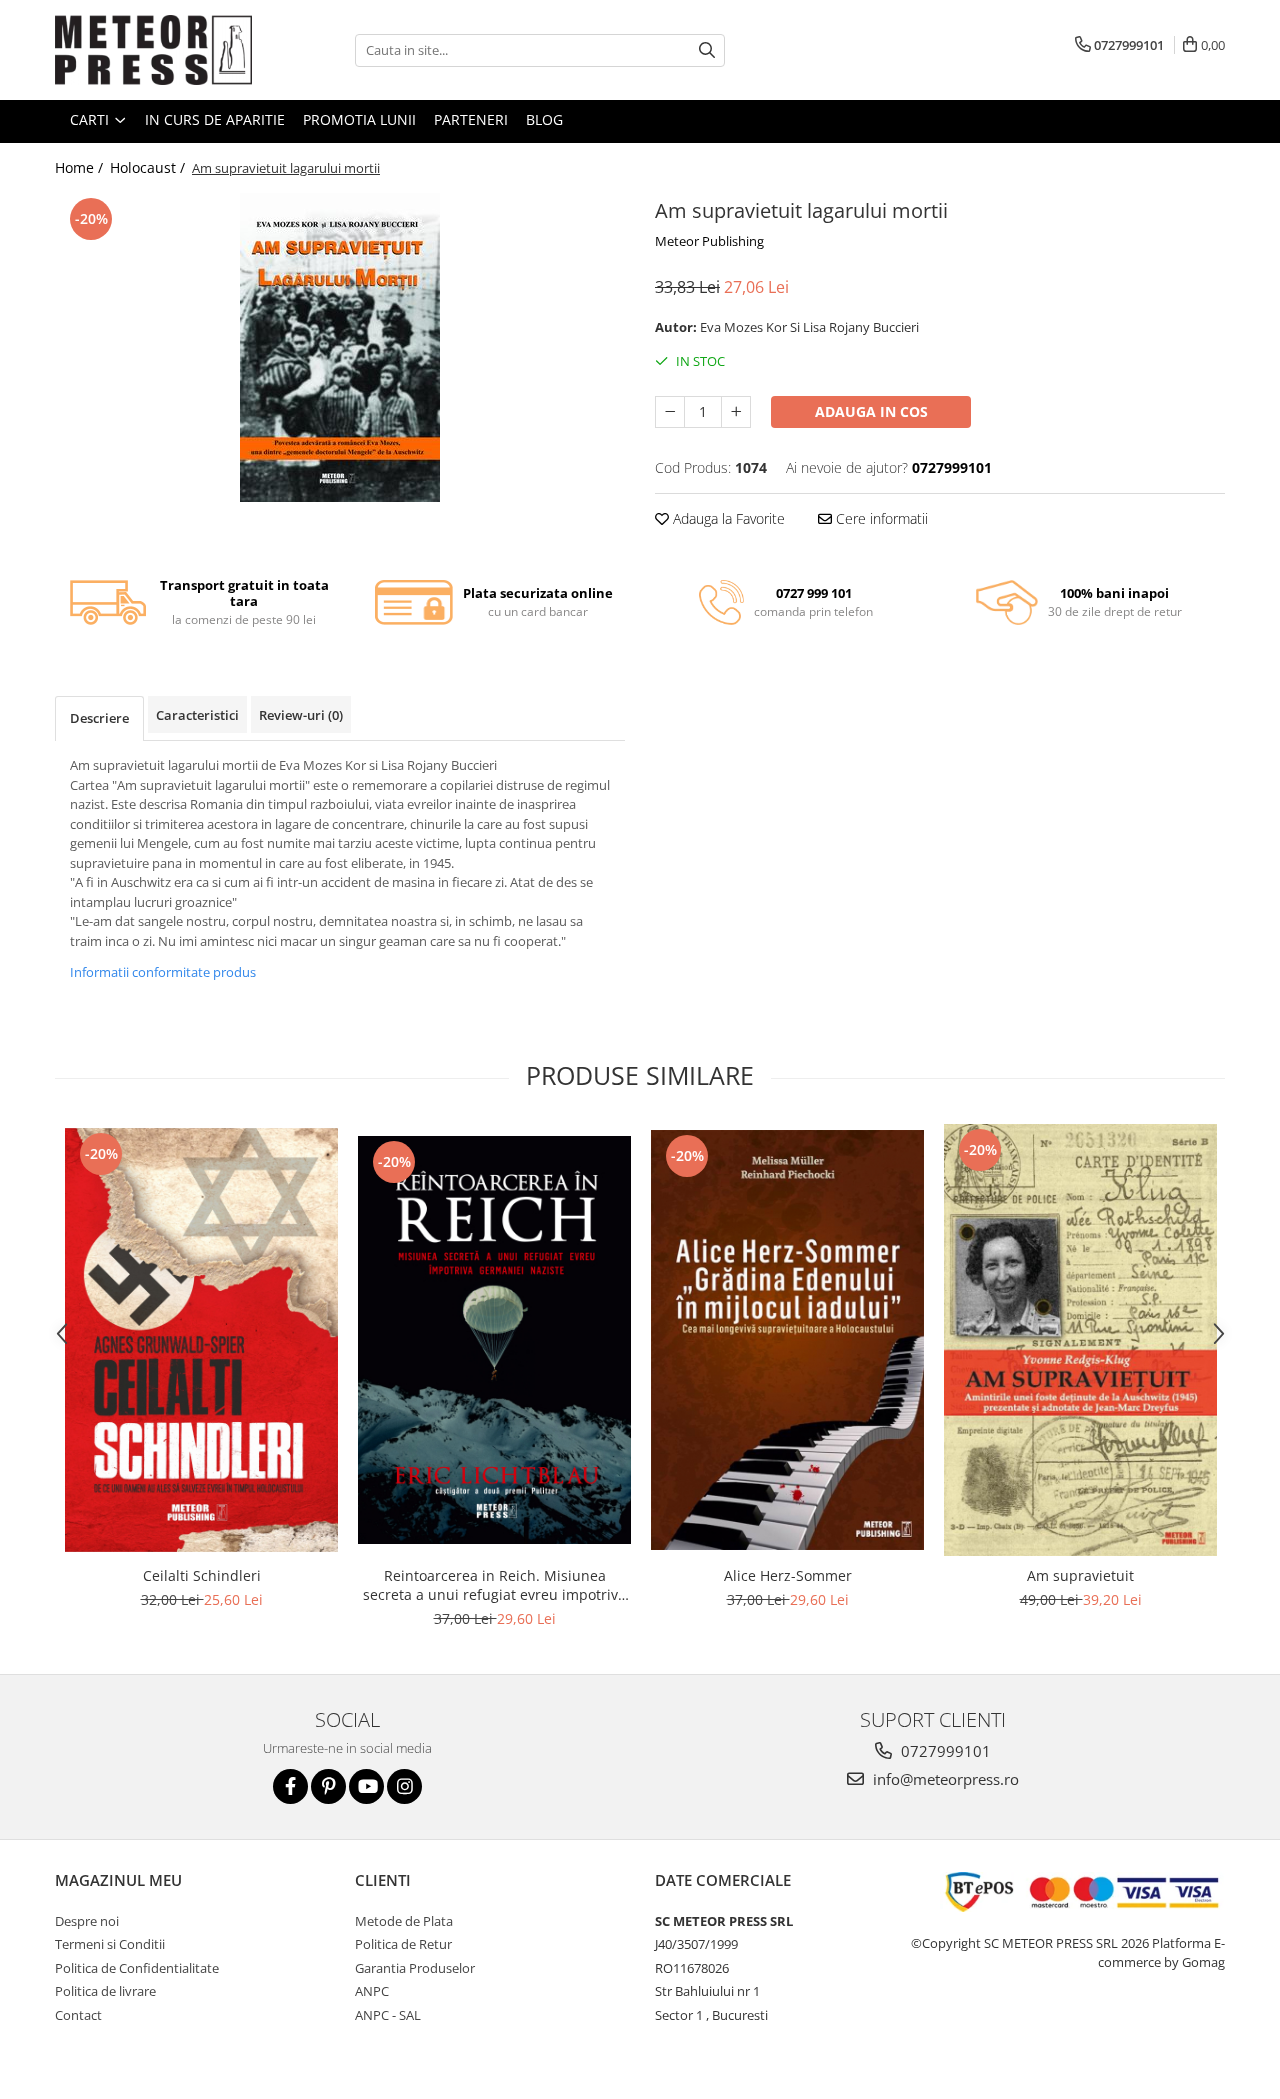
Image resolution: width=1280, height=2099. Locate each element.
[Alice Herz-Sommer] (787, 1339)
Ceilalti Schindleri (202, 1575)
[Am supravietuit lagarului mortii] (340, 347)
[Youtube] (366, 1786)
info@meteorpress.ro (944, 1779)
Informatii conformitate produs (163, 972)
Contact (78, 2015)
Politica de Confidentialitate (137, 1968)
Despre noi (87, 1921)
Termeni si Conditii (110, 1944)
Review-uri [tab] (301, 715)
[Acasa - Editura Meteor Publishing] (155, 50)
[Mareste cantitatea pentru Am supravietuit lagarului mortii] (736, 412)
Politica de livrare (105, 1991)
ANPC (372, 1991)
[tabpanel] (340, 347)
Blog (544, 119)
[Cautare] (707, 50)
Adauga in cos (871, 411)
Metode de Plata (404, 1921)
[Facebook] (290, 1786)
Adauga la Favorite (727, 518)
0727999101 (944, 1751)
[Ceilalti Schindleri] (201, 1340)
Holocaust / (149, 167)
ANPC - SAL (388, 2015)
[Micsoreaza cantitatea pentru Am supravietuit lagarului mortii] (670, 412)
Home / (81, 167)
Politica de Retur (403, 1944)
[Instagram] (404, 1786)
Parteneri (471, 119)
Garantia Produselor (415, 1968)
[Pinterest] (328, 1786)
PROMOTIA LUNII (359, 119)
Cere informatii (880, 518)
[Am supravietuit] (1080, 1339)
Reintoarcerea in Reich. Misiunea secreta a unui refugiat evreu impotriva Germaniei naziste (494, 1585)
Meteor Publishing (709, 241)
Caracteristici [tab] (197, 715)
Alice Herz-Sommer (788, 1575)
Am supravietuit (1080, 1575)
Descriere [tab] (99, 718)
